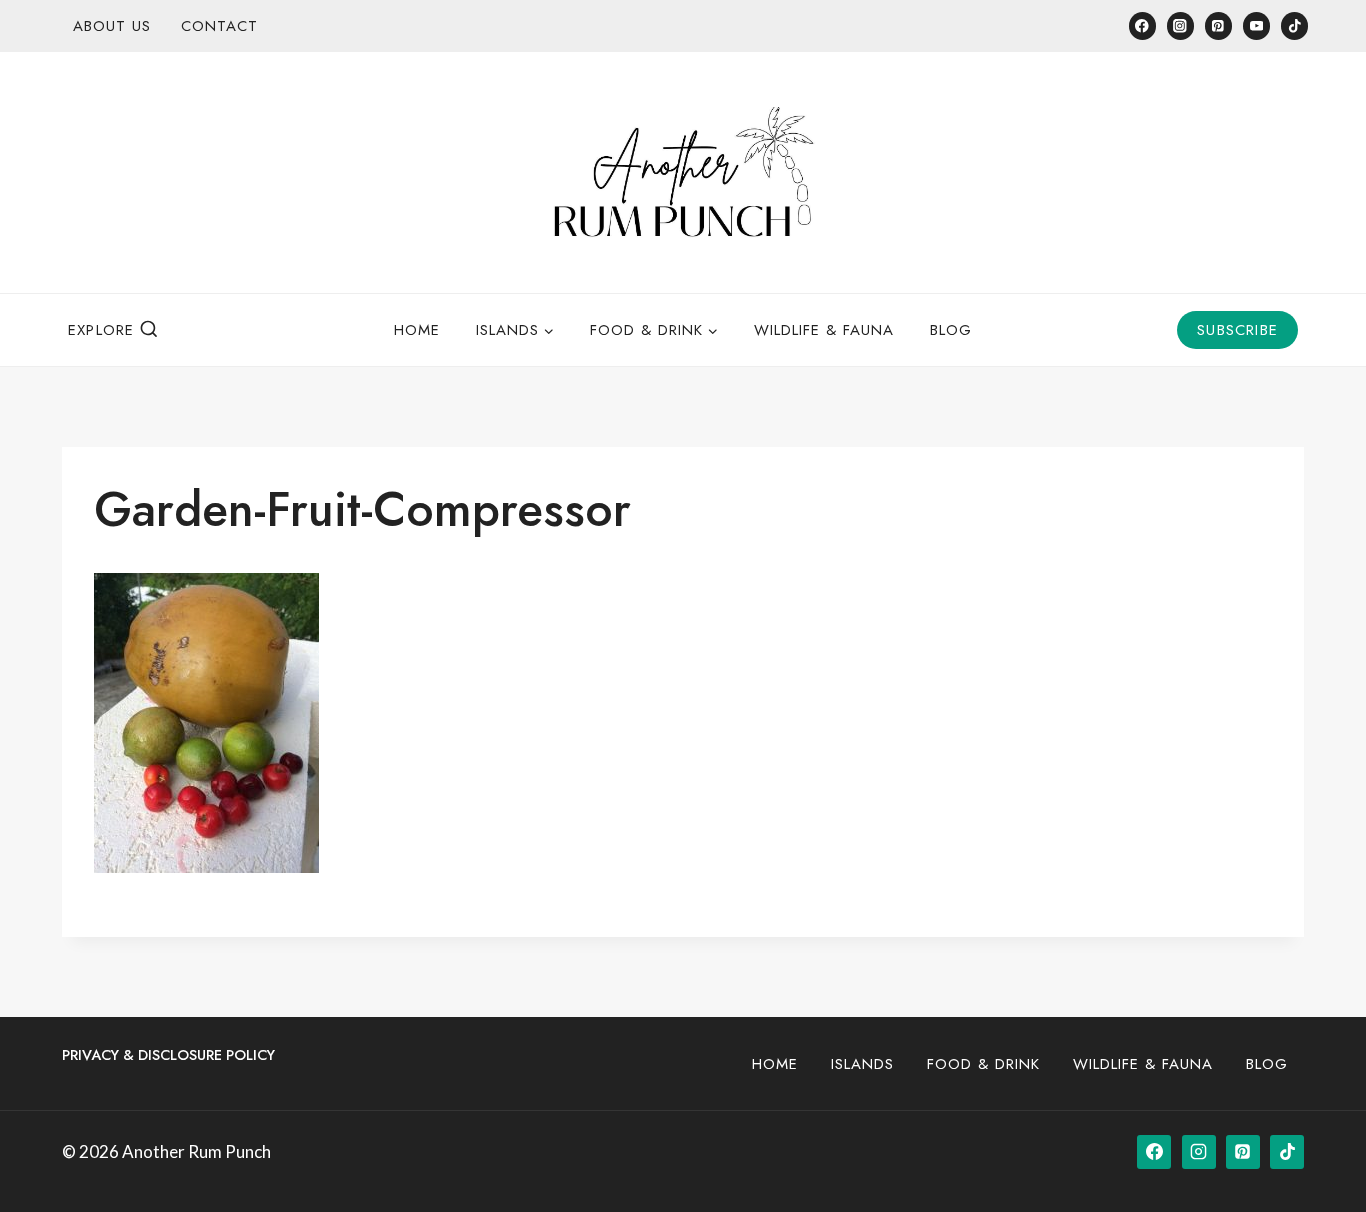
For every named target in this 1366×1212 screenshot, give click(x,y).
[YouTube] (1256, 25)
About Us (112, 26)
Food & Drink (983, 1064)
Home (417, 330)
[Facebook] (1142, 25)
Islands (862, 1064)
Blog (951, 330)
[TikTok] (1294, 25)
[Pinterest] (1218, 25)
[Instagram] (1180, 25)
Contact (219, 26)
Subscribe (1237, 330)
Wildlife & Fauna (824, 330)
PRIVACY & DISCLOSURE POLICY (168, 1055)
